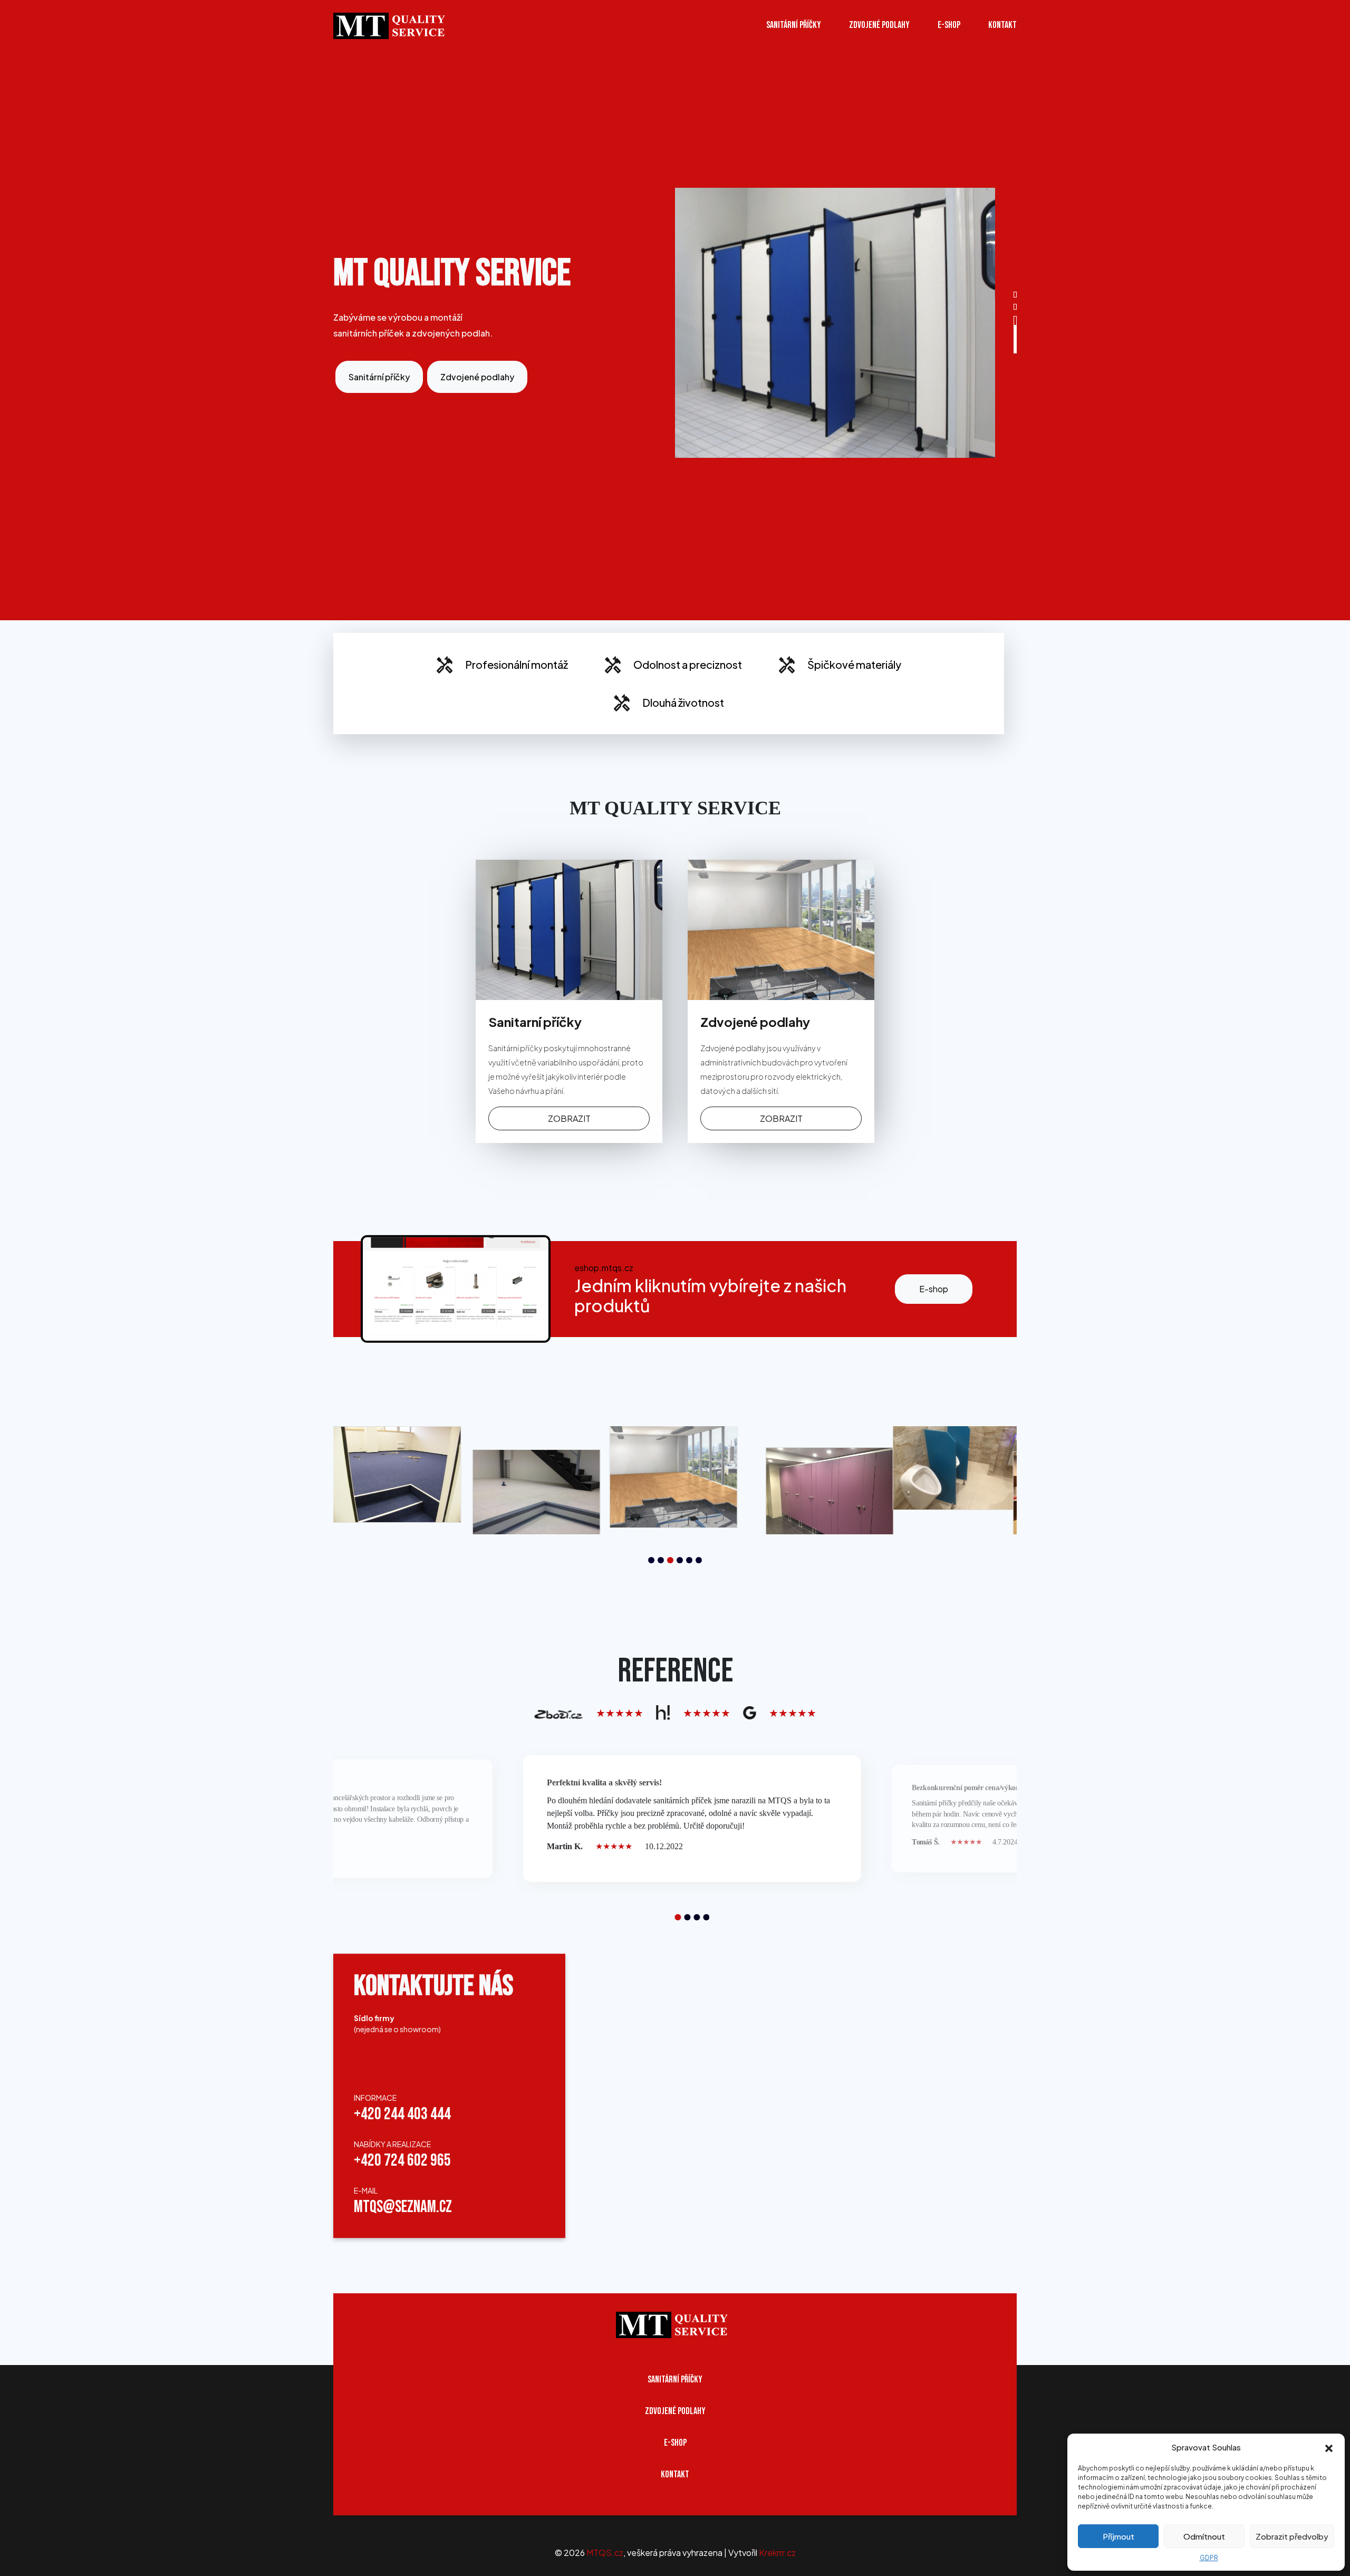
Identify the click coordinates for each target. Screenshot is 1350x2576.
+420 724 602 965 (402, 2161)
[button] (1329, 2447)
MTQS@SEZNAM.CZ (403, 2207)
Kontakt (1002, 25)
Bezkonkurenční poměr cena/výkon (966, 1788)
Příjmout (1118, 2536)
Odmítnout (1204, 2536)
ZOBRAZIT (569, 1118)
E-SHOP (949, 25)
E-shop (934, 1289)
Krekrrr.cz (777, 2553)
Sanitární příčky (794, 25)
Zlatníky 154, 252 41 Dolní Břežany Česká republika (389, 2060)
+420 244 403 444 (402, 2114)
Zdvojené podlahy (879, 25)
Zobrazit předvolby (1292, 2536)
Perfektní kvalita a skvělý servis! (604, 1782)
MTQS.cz (605, 2553)
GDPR (1209, 2558)
